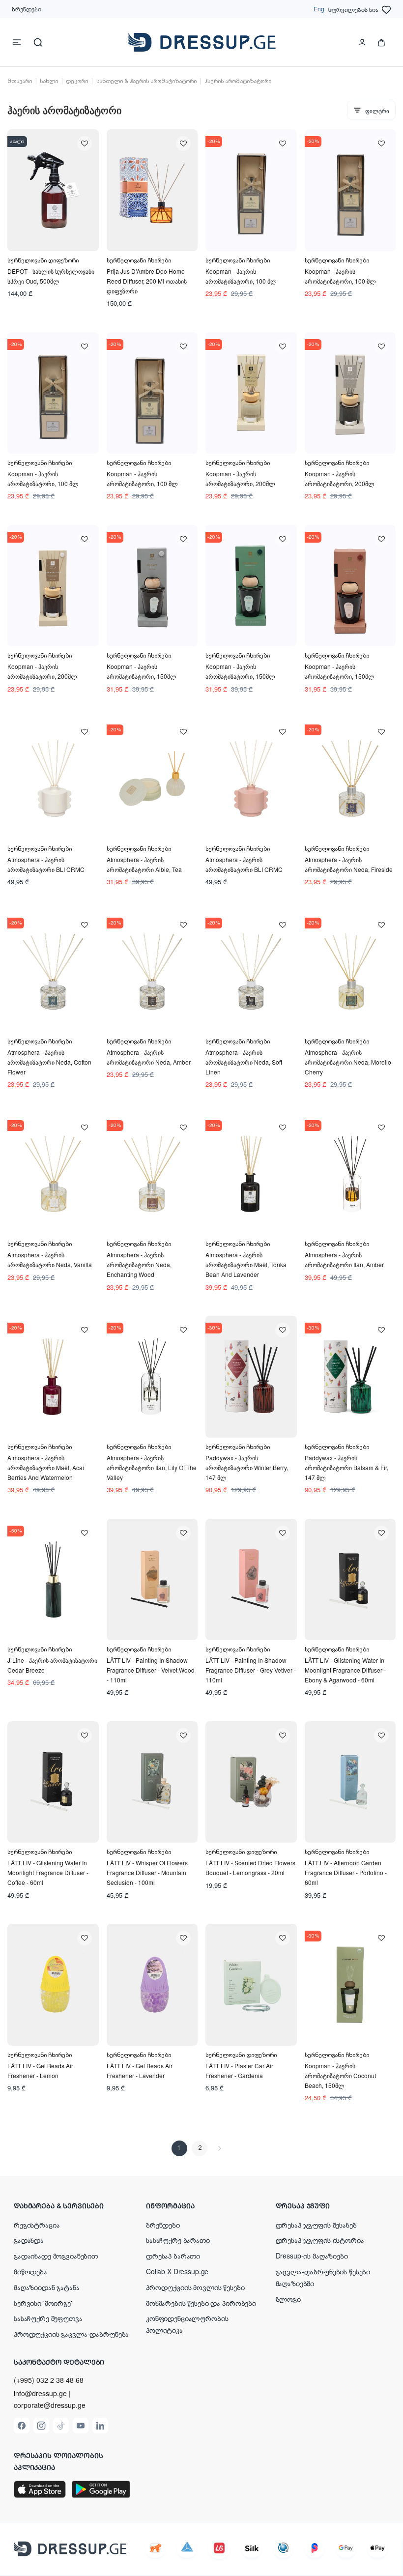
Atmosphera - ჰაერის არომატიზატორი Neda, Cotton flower (49, 1062)
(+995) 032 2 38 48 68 (49, 2380)
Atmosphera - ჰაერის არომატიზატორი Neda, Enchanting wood (139, 1264)
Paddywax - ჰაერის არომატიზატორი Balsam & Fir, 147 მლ (346, 1467)
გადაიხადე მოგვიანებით (56, 2256)
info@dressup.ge (40, 2393)
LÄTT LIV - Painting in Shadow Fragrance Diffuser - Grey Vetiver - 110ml (251, 1670)
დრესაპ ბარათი (173, 2256)
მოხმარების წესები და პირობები (201, 2303)
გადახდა (29, 2240)
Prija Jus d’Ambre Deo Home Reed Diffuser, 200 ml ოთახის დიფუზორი (147, 281)
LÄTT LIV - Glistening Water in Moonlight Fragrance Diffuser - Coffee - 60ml (48, 1872)
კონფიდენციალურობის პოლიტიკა (187, 2324)
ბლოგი (288, 2299)
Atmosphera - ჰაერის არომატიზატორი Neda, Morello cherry (348, 1062)
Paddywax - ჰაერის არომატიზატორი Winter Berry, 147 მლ (247, 1467)
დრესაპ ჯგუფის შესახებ (316, 2225)
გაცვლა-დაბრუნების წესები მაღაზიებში (323, 2277)
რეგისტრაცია (37, 2225)
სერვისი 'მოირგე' (43, 2303)
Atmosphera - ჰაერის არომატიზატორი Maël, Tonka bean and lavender (246, 1264)
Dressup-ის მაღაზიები (312, 2256)
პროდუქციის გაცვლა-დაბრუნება (71, 2334)
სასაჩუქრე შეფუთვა (48, 2318)
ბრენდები (27, 9)
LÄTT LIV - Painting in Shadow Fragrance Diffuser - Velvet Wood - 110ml (151, 1670)
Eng (319, 9)
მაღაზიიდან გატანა (47, 2287)
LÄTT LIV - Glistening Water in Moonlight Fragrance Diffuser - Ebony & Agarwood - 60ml (345, 1670)
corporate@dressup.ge (50, 2405)
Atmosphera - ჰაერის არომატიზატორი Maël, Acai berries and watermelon (46, 1467)
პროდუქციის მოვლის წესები (195, 2287)
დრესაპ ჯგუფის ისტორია (320, 2240)
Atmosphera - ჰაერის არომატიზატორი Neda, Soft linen (244, 1062)
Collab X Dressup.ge (177, 2271)
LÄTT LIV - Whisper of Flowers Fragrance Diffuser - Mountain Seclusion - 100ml (147, 1872)
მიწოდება (30, 2271)
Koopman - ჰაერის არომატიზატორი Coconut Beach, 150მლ (340, 2075)
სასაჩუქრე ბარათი (178, 2240)
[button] (72, 2205)
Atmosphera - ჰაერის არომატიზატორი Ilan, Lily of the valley (152, 1467)
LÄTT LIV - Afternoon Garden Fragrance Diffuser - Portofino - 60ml (346, 1872)
